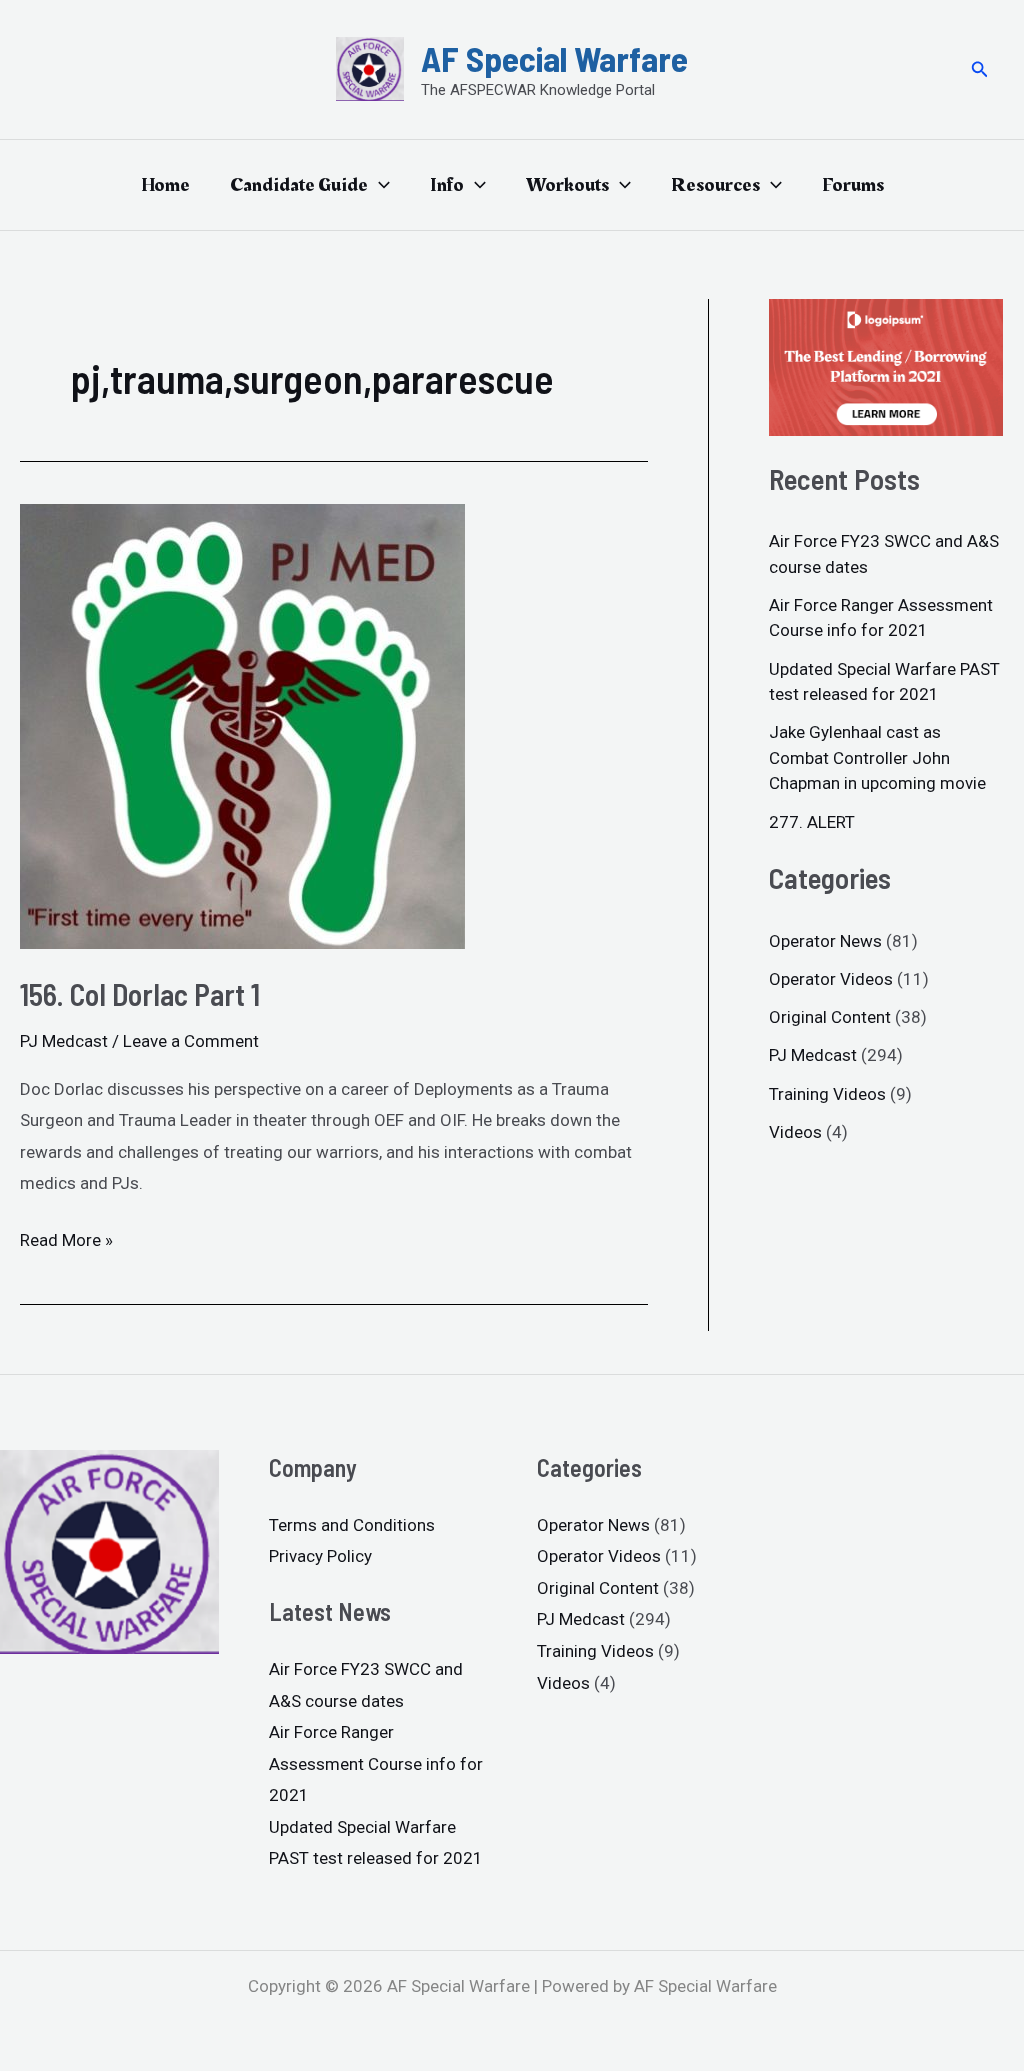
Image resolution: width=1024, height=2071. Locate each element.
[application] (379, 185)
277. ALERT (812, 822)
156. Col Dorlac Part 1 (140, 994)
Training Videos (827, 1094)
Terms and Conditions (352, 1525)
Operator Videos (831, 979)
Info (447, 185)
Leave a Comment (191, 1041)
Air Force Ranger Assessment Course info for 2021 (376, 1763)
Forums (853, 185)
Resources (715, 185)
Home (165, 185)
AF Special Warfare (554, 58)
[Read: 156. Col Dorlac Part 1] (242, 725)
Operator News (825, 941)
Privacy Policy (320, 1556)
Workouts (567, 185)
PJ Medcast (64, 1041)
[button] (980, 69)
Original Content (830, 1017)
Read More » (66, 1237)
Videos (795, 1132)
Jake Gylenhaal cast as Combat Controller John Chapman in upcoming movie (877, 757)
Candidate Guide (299, 185)
